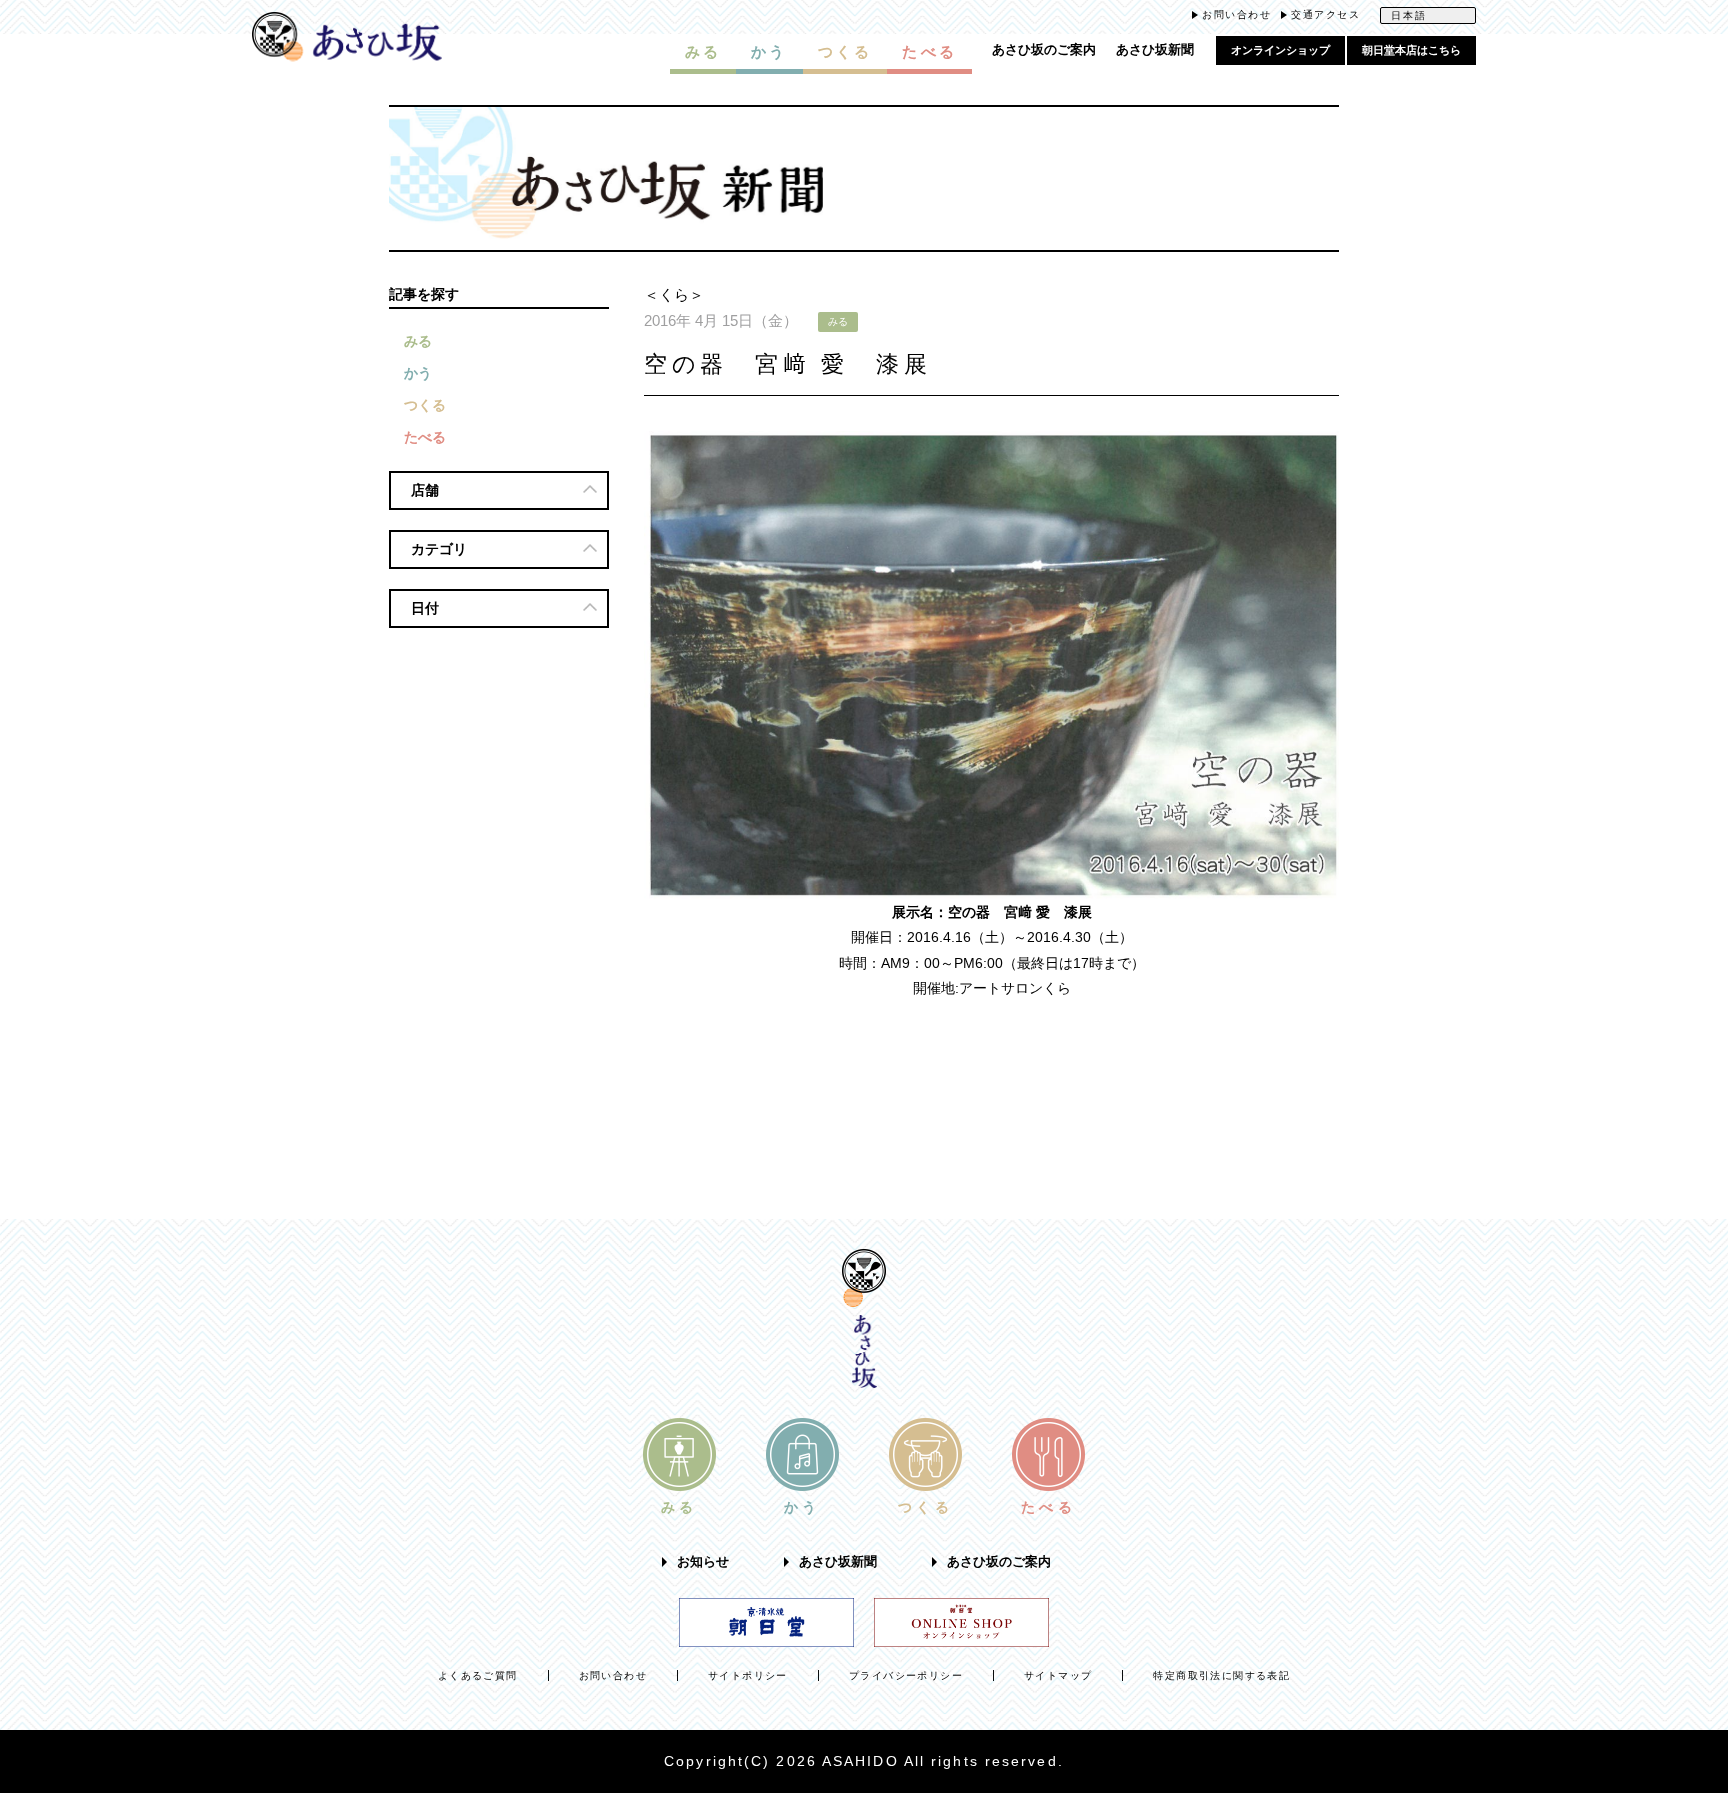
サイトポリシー (748, 1675)
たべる (425, 437)
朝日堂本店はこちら (1411, 50)
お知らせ (703, 1562)
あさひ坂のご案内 (1044, 50)
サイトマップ (1058, 1675)
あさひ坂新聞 (1155, 50)
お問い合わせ (1236, 14)
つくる (425, 405)
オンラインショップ (1280, 50)
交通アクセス (1325, 14)
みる (418, 341)
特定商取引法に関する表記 (1221, 1675)
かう (418, 373)
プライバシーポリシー (906, 1675)
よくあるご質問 (478, 1675)
